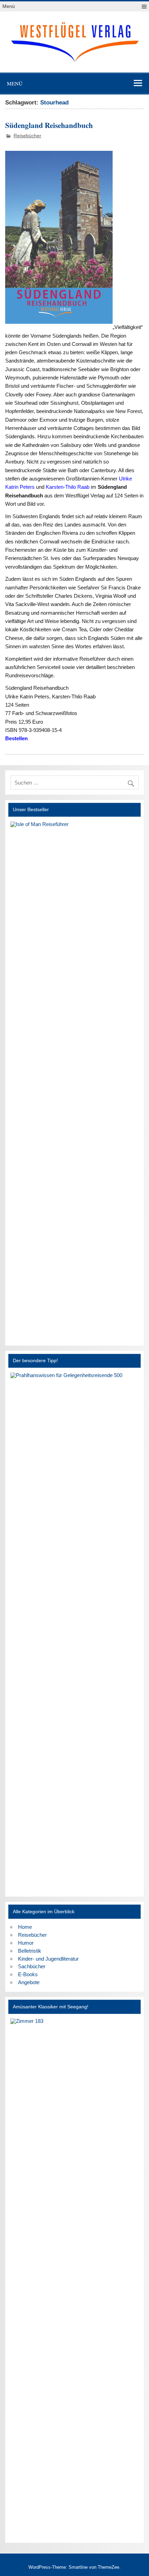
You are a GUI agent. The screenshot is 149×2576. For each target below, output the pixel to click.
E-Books (28, 1974)
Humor (26, 1943)
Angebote (29, 1982)
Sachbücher (32, 1966)
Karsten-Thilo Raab (68, 487)
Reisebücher (27, 136)
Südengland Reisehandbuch (49, 125)
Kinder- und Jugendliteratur (48, 1959)
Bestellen (16, 738)
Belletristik (30, 1951)
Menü (9, 6)
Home (25, 1927)
